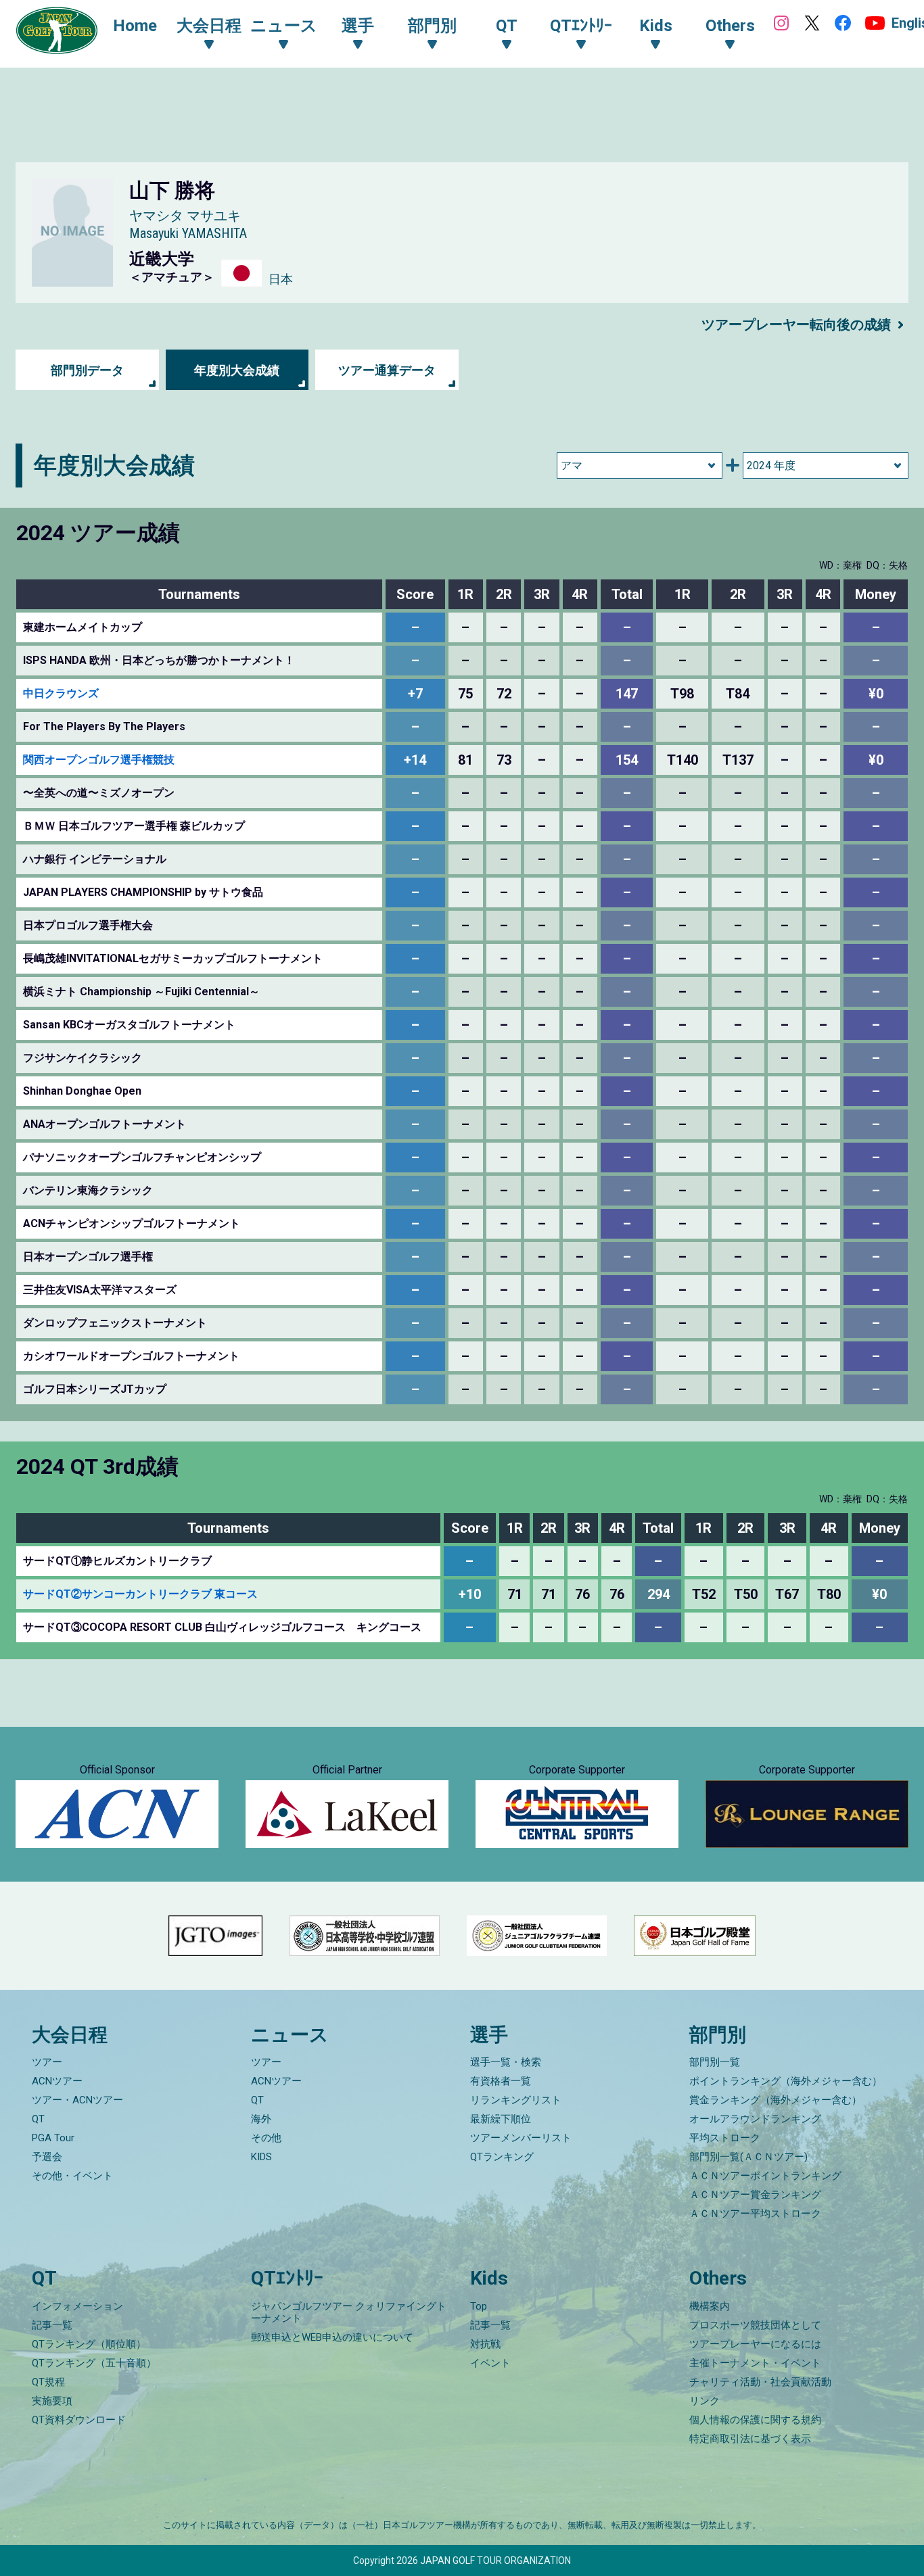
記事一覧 (52, 2325)
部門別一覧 (715, 2062)
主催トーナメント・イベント (755, 2363)
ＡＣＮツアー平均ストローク (755, 2214)
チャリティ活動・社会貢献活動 (760, 2382)
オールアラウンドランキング (755, 2119)
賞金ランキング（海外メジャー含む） (776, 2100)
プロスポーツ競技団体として (755, 2325)
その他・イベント (72, 2176)
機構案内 (710, 2306)
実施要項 (52, 2401)
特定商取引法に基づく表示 (750, 2439)
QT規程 (48, 2382)
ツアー (47, 2062)
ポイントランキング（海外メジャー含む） (786, 2081)
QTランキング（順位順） (89, 2344)
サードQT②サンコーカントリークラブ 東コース (140, 1594)
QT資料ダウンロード (79, 2420)
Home (135, 26)
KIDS (261, 2157)
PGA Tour (53, 2138)
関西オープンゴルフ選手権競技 (99, 760)
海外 (261, 2119)
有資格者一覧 (501, 2081)
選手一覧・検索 (506, 2062)
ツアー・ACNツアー (77, 2100)
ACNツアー (57, 2081)
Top (479, 2306)
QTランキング (502, 2157)
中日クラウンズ (61, 693)
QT (38, 2119)
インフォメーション (77, 2306)
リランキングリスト (516, 2100)
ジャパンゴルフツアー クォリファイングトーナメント (349, 2312)
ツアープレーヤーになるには (755, 2344)
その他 (266, 2138)
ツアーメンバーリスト (521, 2138)
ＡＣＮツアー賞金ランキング (755, 2195)
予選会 (47, 2157)
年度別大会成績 (237, 370)
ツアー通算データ (387, 370)
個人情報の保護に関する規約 (755, 2420)
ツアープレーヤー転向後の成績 (796, 325)
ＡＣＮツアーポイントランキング (765, 2176)
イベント (490, 2363)
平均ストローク (725, 2138)
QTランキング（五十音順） (94, 2363)
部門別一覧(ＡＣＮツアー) (748, 2157)
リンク (704, 2401)
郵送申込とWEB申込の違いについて (332, 2337)
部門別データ (87, 370)
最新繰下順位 (501, 2119)
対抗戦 (485, 2344)
